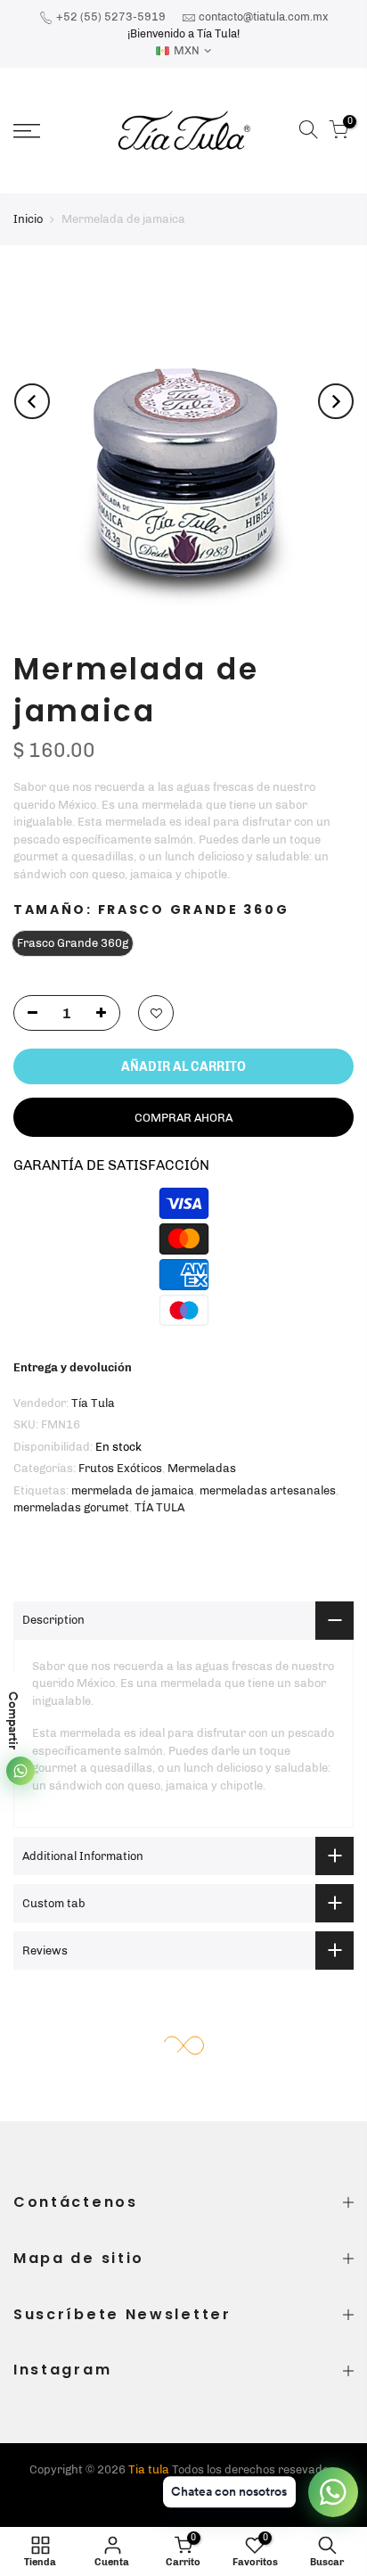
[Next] (336, 401)
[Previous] (32, 401)
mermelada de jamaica (133, 1490)
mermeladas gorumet (71, 1507)
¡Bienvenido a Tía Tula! (183, 33)
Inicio (28, 219)
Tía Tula (93, 1403)
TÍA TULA (159, 1507)
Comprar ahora (183, 1118)
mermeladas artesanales (268, 1490)
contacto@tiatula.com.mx (263, 16)
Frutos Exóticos (120, 1468)
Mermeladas (202, 1468)
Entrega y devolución (73, 1367)
